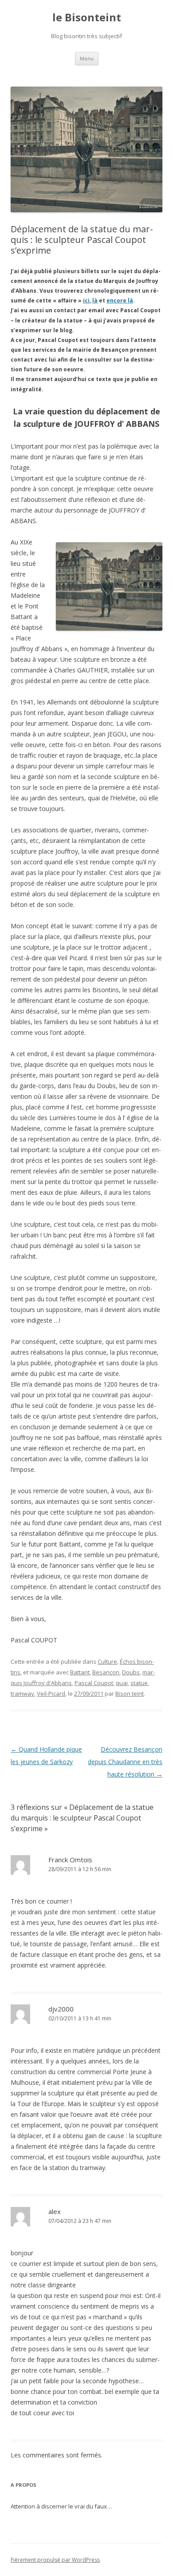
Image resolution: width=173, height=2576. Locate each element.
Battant (80, 1672)
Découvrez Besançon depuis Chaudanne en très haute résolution (125, 1762)
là (95, 300)
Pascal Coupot (94, 1683)
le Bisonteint (87, 18)
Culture (107, 1662)
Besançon (106, 1672)
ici (86, 300)
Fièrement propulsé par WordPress (55, 2560)
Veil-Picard (51, 1693)
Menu (87, 58)
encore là (120, 300)
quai (122, 1683)
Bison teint (130, 1693)
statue (139, 1683)
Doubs (131, 1672)
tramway (22, 1693)
